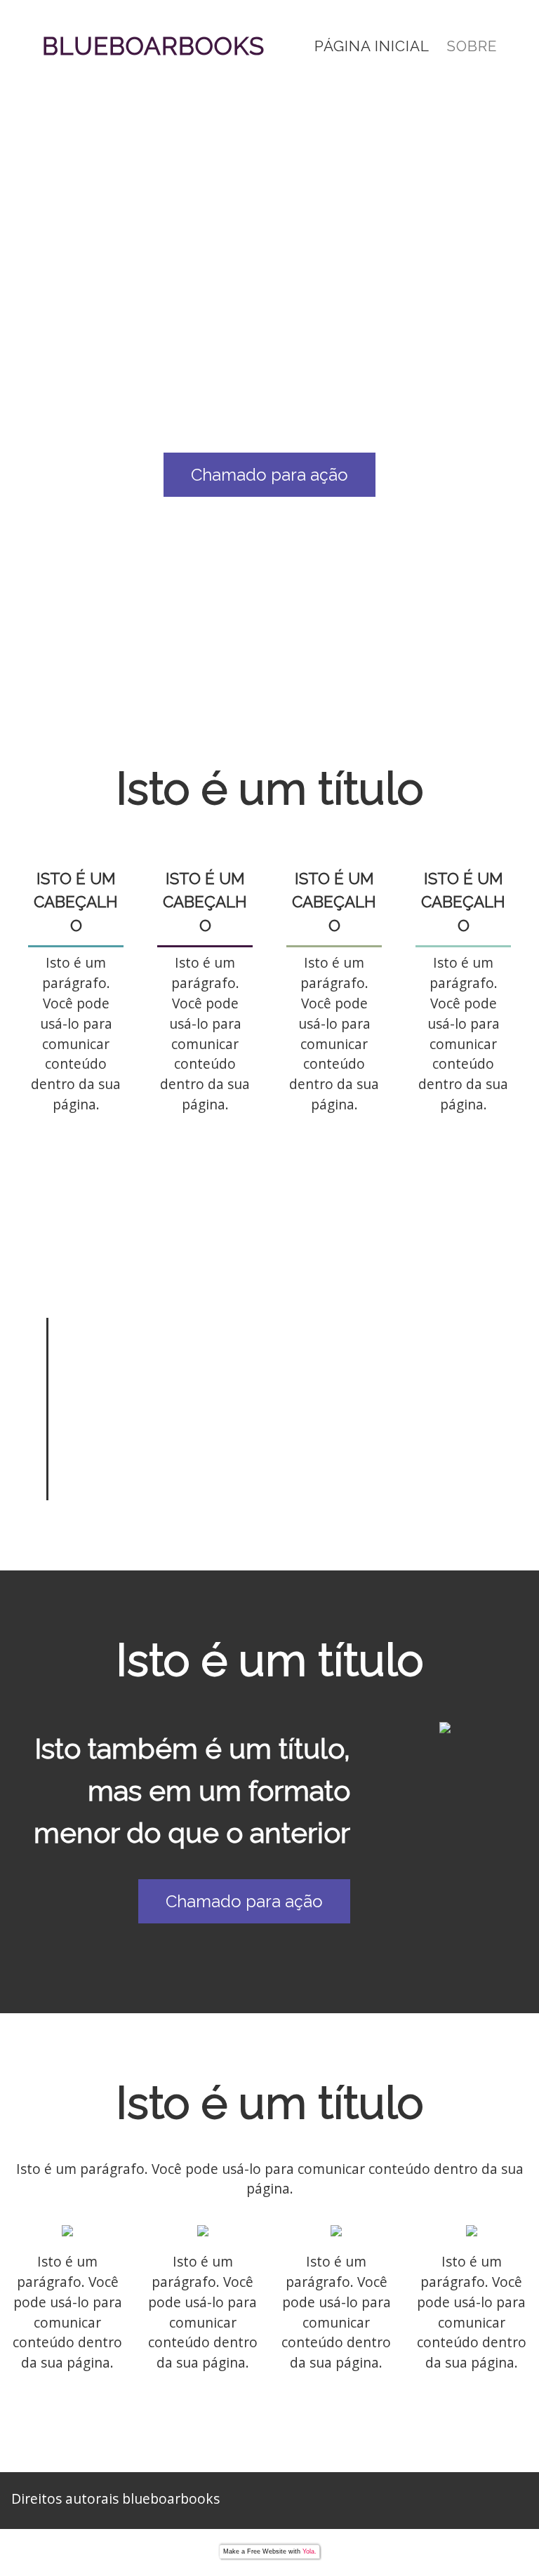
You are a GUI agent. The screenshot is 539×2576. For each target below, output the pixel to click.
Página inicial (372, 46)
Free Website (267, 2551)
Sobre (472, 46)
